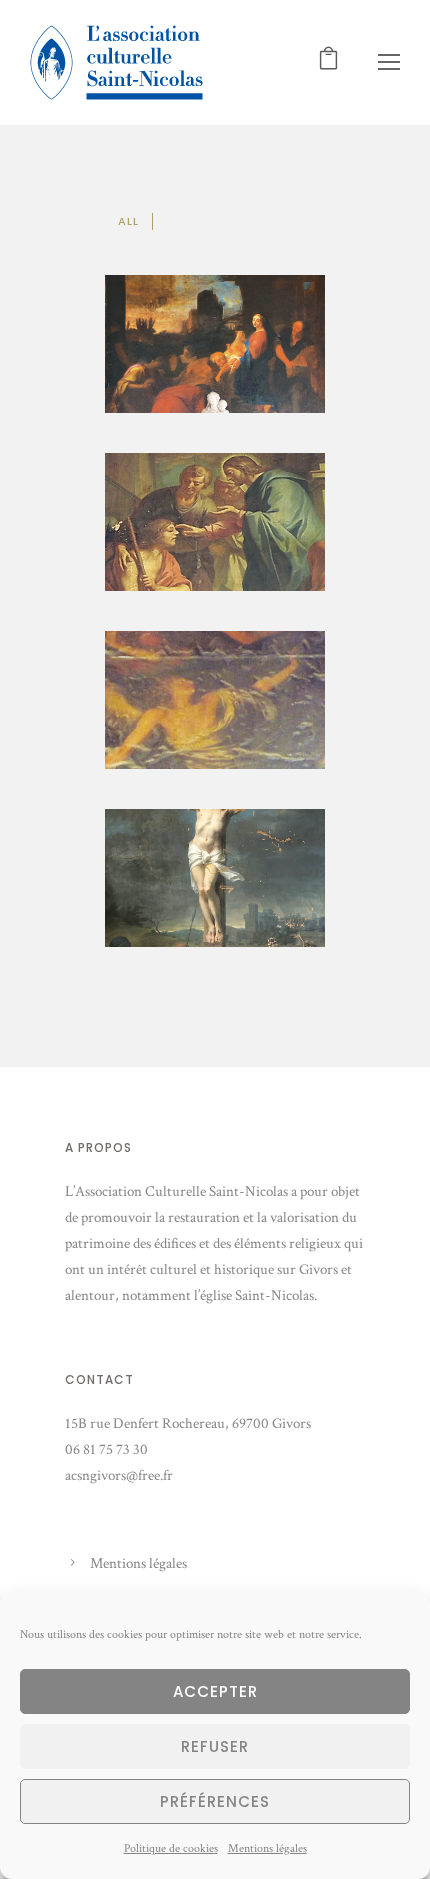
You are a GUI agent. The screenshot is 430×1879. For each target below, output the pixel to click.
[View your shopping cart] (328, 62)
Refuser (215, 1746)
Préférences (215, 1801)
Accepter (215, 1691)
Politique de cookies (171, 1848)
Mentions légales (267, 1848)
